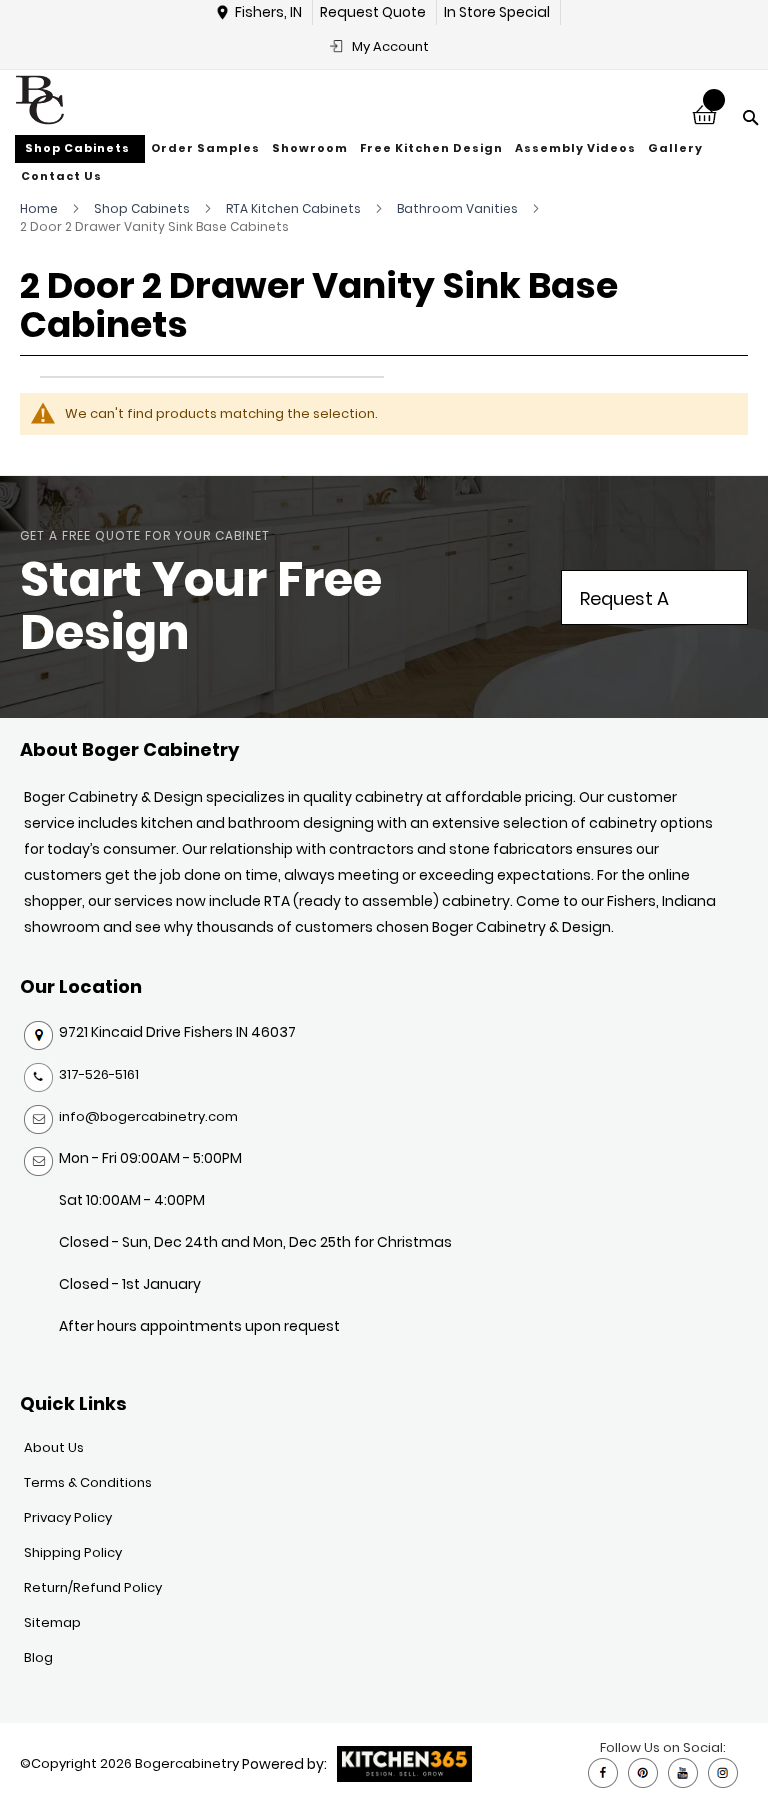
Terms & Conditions (88, 1482)
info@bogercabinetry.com (148, 1116)
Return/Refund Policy (93, 1587)
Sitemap (52, 1622)
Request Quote (373, 12)
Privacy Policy (68, 1517)
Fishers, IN (268, 12)
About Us (54, 1447)
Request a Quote (624, 605)
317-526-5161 (99, 1074)
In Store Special (497, 12)
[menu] (384, 162)
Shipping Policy (73, 1552)
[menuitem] (80, 149)
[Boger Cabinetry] (40, 100)
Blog (38, 1657)
